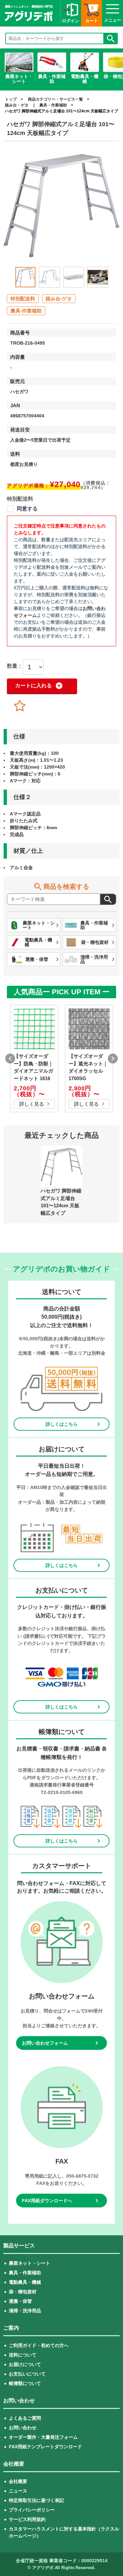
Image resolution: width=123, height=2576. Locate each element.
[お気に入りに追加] (20, 706)
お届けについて (25, 2364)
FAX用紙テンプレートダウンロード (45, 2447)
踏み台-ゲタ (59, 299)
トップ (11, 99)
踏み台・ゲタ (17, 105)
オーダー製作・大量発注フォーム (43, 2437)
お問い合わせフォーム (45, 2043)
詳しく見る (32, 1104)
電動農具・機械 (25, 2282)
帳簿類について (25, 2383)
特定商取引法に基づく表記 (36, 2500)
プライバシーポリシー (32, 2510)
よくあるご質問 (25, 2418)
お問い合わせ (23, 2428)
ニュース (18, 2491)
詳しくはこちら (62, 1424)
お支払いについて (27, 2374)
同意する (27, 509)
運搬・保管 (20, 2301)
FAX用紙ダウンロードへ (47, 2201)
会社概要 (18, 2481)
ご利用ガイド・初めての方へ (39, 2345)
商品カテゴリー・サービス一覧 (55, 99)
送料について (23, 2355)
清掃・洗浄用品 (25, 2311)
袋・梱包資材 (23, 2292)
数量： (15, 666)
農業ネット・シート (30, 2263)
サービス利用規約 (27, 2519)
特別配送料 (23, 299)
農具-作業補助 (26, 311)
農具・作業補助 (53, 105)
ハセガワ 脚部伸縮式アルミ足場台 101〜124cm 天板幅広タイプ (61, 111)
